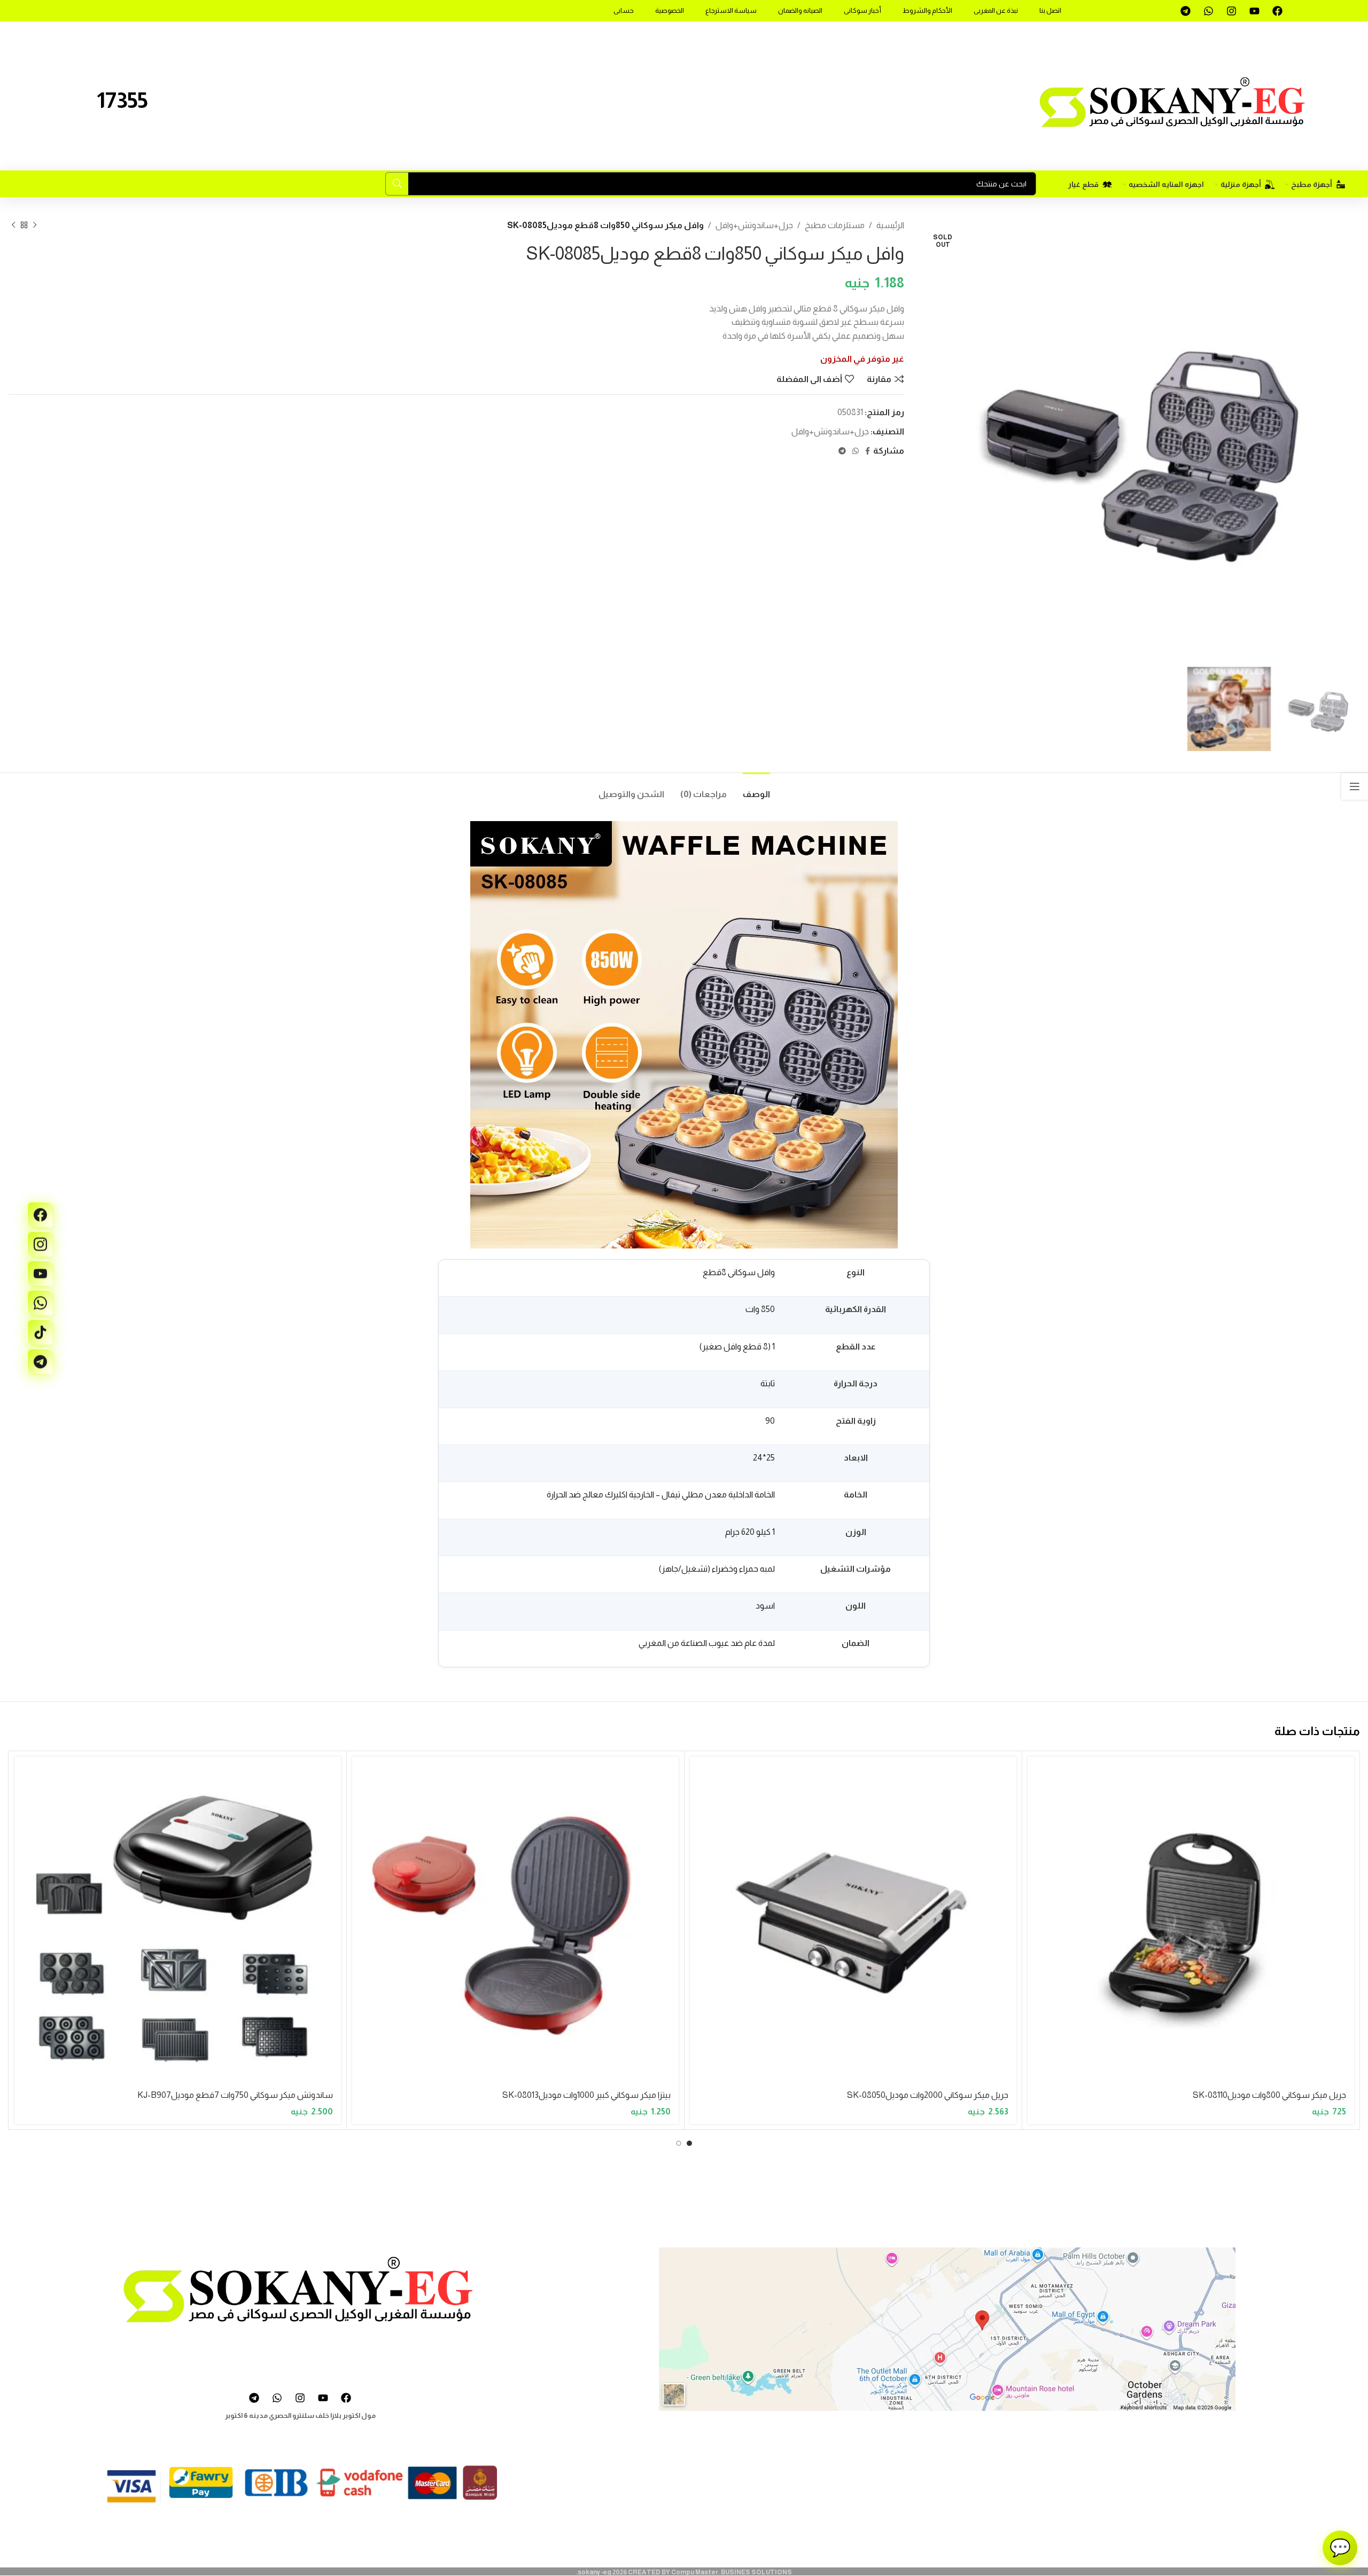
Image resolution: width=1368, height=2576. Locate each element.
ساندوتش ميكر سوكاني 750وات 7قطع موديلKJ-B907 (235, 2095)
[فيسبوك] (40, 1215)
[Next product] (13, 225)
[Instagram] (1231, 11)
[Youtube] (1254, 11)
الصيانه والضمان (800, 10)
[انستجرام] (40, 1244)
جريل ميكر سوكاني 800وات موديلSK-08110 (1269, 2095)
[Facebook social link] (868, 451)
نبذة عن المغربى (996, 10)
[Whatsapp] (1208, 11)
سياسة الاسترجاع (731, 10)
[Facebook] (1277, 11)
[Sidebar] (1355, 786)
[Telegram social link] (842, 451)
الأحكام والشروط (927, 10)
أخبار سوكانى (862, 10)
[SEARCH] (397, 184)
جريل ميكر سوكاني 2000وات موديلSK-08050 (928, 2095)
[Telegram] (1185, 11)
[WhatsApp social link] (856, 451)
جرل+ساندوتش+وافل (754, 225)
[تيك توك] (40, 1332)
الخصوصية (670, 10)
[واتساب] (40, 1303)
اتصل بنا (1050, 10)
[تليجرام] (40, 1362)
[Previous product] (35, 225)
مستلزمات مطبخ (835, 225)
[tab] (756, 789)
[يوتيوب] (40, 1274)
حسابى (624, 10)
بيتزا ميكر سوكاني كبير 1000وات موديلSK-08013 (586, 2095)
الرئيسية (890, 225)
